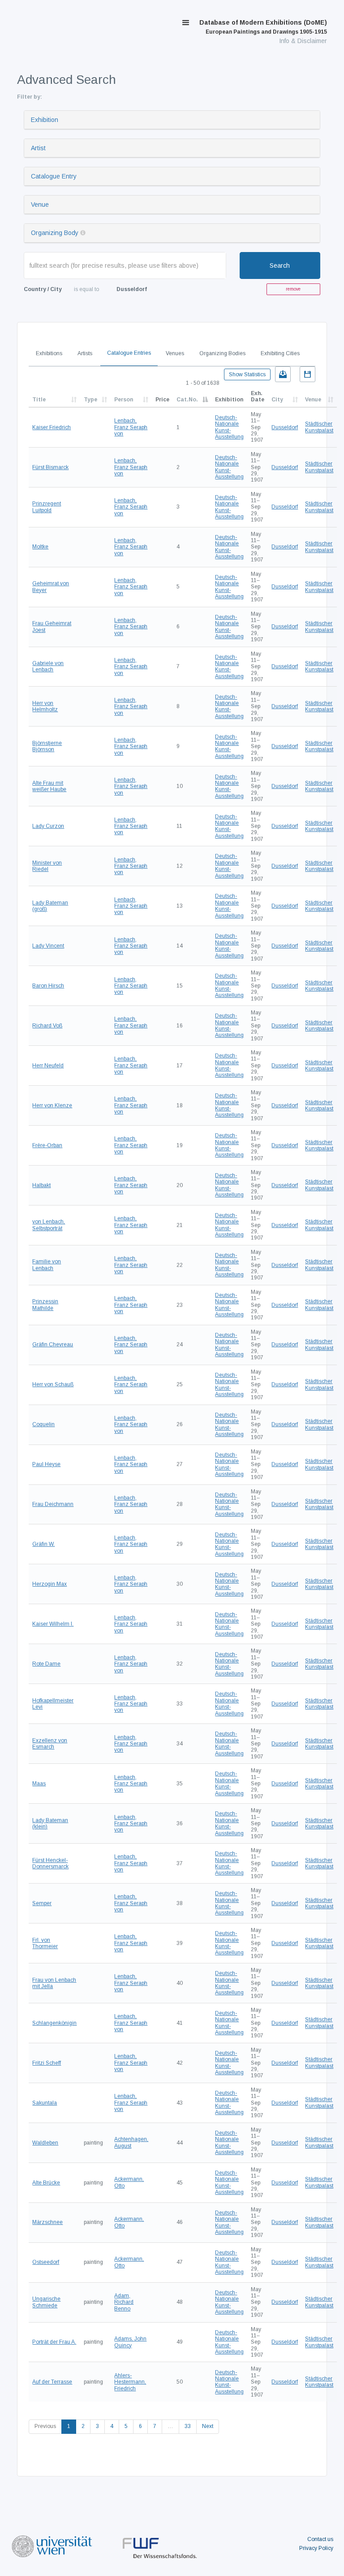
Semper (42, 1903)
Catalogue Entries (129, 353)
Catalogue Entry (54, 176)
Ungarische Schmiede (46, 2302)
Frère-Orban (47, 1145)
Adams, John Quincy (130, 2342)
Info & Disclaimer (303, 41)
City (277, 400)
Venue (40, 205)
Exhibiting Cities (280, 353)
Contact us (320, 2539)
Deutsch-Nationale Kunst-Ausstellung (229, 427)
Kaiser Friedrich (52, 427)
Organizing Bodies (222, 353)
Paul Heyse (46, 1464)
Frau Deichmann (53, 1504)
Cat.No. (187, 400)
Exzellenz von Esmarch (50, 1744)
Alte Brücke (46, 2183)
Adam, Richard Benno (124, 2302)
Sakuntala (45, 2103)
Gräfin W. (43, 1544)
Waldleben (45, 2143)
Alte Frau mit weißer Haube (49, 786)
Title (39, 400)
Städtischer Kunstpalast (319, 427)
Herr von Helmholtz (45, 706)
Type (90, 400)
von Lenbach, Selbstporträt (49, 1225)
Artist (38, 148)
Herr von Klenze (52, 1105)
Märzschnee (47, 2222)
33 (188, 2426)
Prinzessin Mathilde (45, 1305)
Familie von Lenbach (47, 1265)
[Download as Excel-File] (283, 374)
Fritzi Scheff (47, 2063)
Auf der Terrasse (52, 2382)
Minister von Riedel (47, 866)
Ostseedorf (46, 2262)
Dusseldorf (285, 427)
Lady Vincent (48, 946)
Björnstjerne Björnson (47, 746)
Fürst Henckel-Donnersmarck (50, 1863)
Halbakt (41, 1185)
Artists (85, 353)
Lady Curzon (48, 826)
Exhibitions (49, 353)
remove (293, 289)
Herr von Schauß (53, 1384)
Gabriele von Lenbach (48, 666)
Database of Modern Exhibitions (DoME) (263, 27)
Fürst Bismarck (50, 467)
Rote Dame (46, 1664)
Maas (39, 1784)
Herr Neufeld (48, 1066)
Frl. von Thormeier (45, 1943)
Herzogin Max (49, 1584)
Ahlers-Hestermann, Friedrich (130, 2382)
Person (124, 400)
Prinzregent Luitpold (47, 507)
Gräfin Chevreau (53, 1345)
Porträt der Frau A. (54, 2342)
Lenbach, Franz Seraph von (131, 427)
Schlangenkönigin (54, 2023)
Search (280, 265)
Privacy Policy (316, 2548)
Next (208, 2426)
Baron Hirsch (48, 986)
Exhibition (45, 120)
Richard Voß (47, 1026)
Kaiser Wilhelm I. (53, 1624)
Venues (175, 353)
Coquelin (43, 1424)
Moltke (40, 547)
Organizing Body (55, 233)
